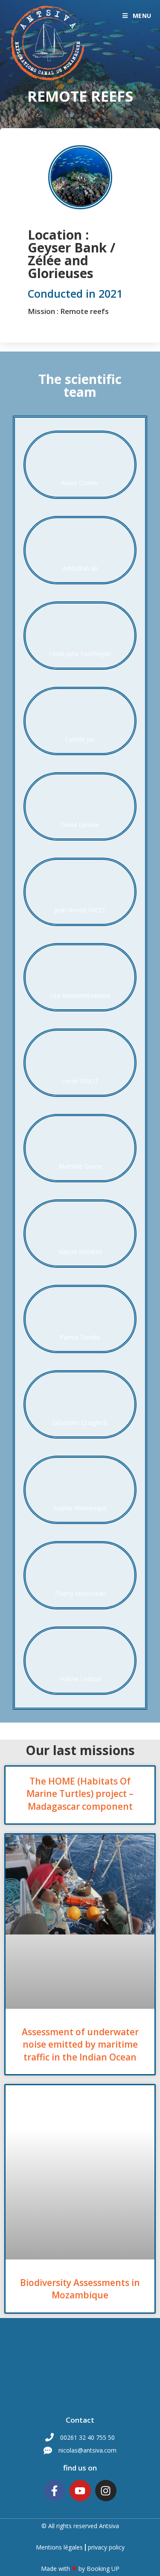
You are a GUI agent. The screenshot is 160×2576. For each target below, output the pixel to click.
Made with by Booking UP (80, 2569)
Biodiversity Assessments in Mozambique (80, 2289)
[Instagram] (106, 2491)
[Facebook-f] (55, 2491)
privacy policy (106, 2547)
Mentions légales (59, 2547)
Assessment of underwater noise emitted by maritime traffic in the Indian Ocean (80, 2044)
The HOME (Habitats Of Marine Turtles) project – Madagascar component (80, 1794)
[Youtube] (80, 2491)
